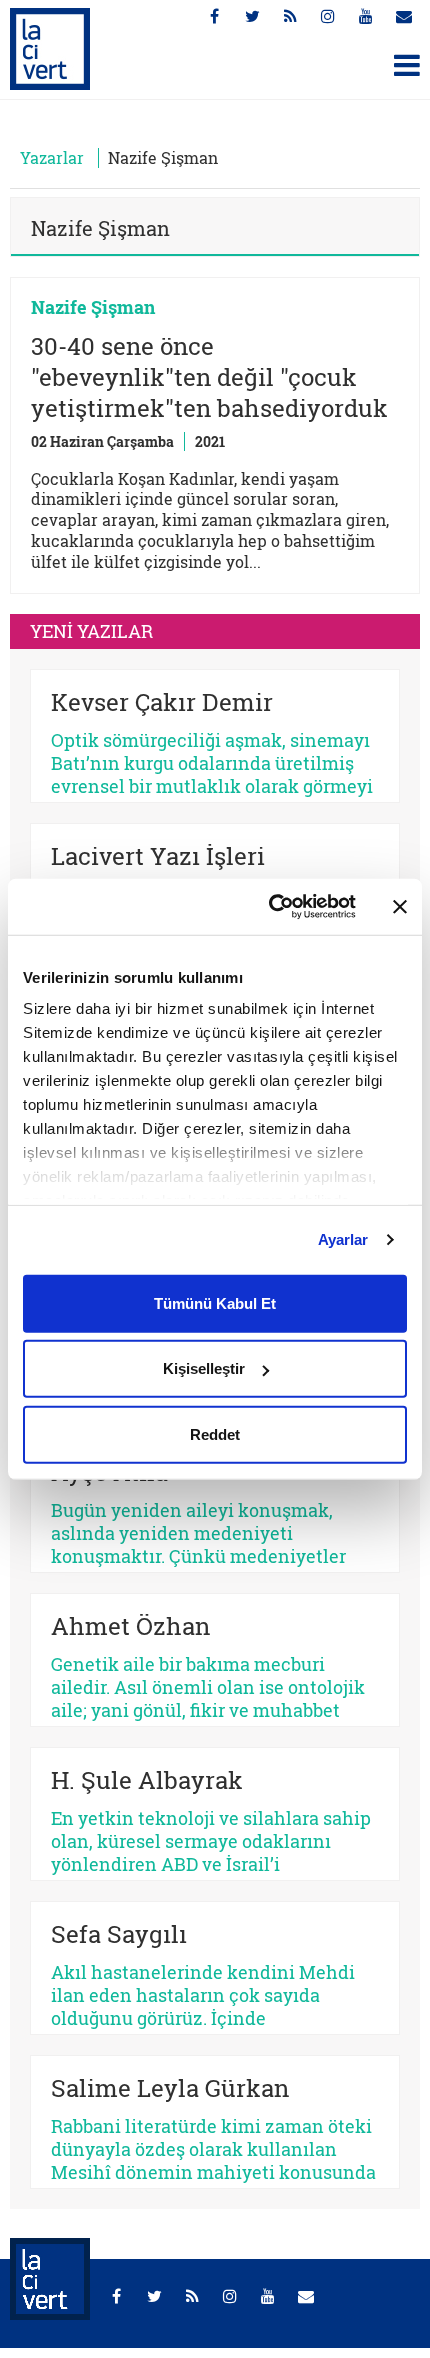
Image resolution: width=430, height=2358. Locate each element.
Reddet (215, 1433)
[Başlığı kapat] (400, 907)
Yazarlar (52, 157)
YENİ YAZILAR (91, 631)
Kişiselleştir (204, 1368)
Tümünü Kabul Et (215, 1302)
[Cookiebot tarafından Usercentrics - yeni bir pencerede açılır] (270, 907)
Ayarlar (343, 1239)
